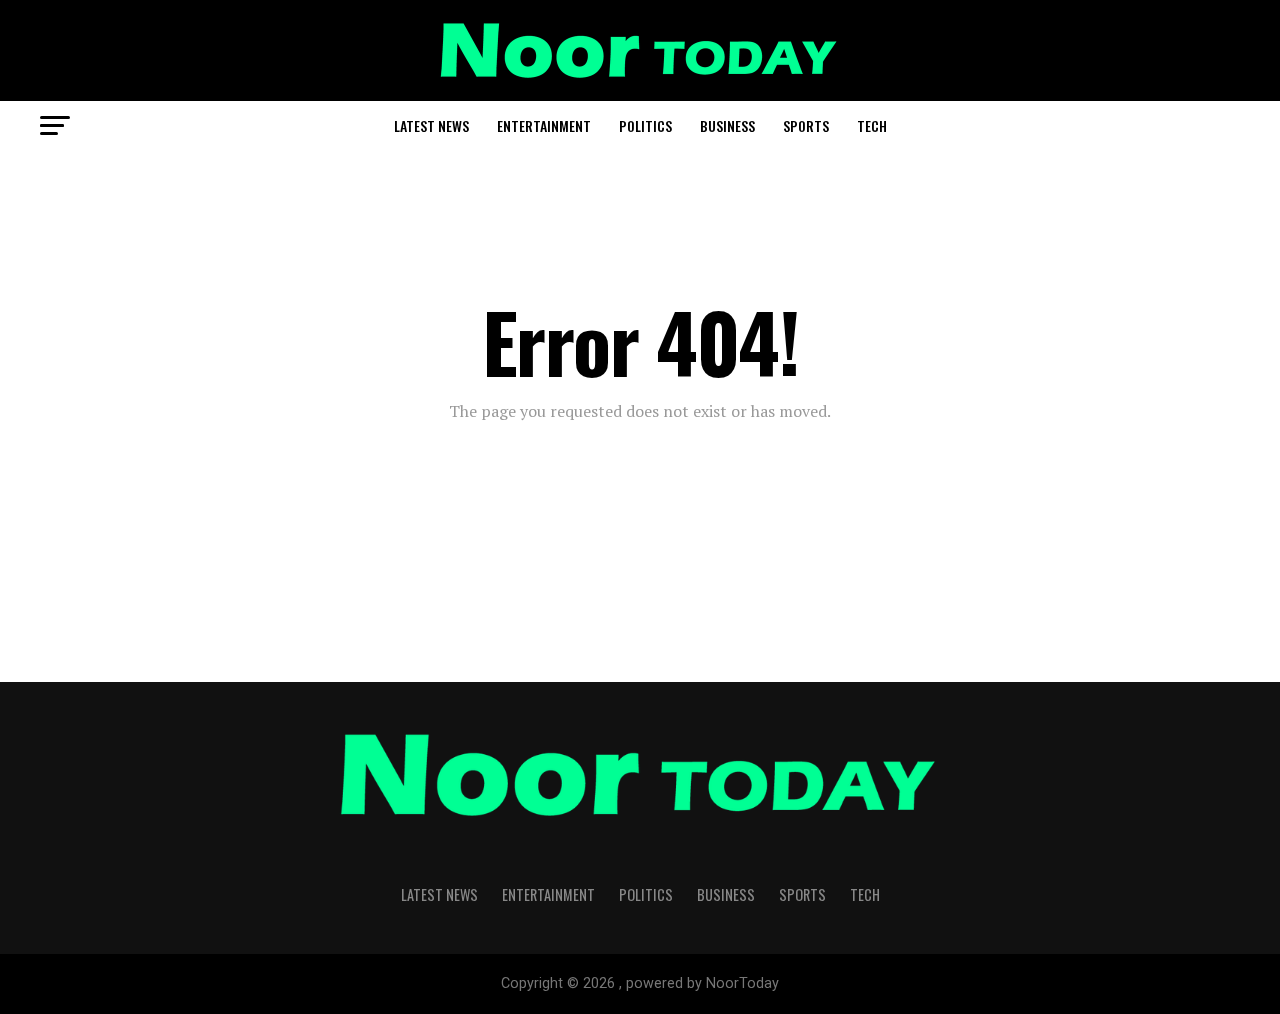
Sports (806, 125)
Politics (645, 125)
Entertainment (544, 125)
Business (727, 125)
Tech (872, 125)
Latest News (431, 125)
